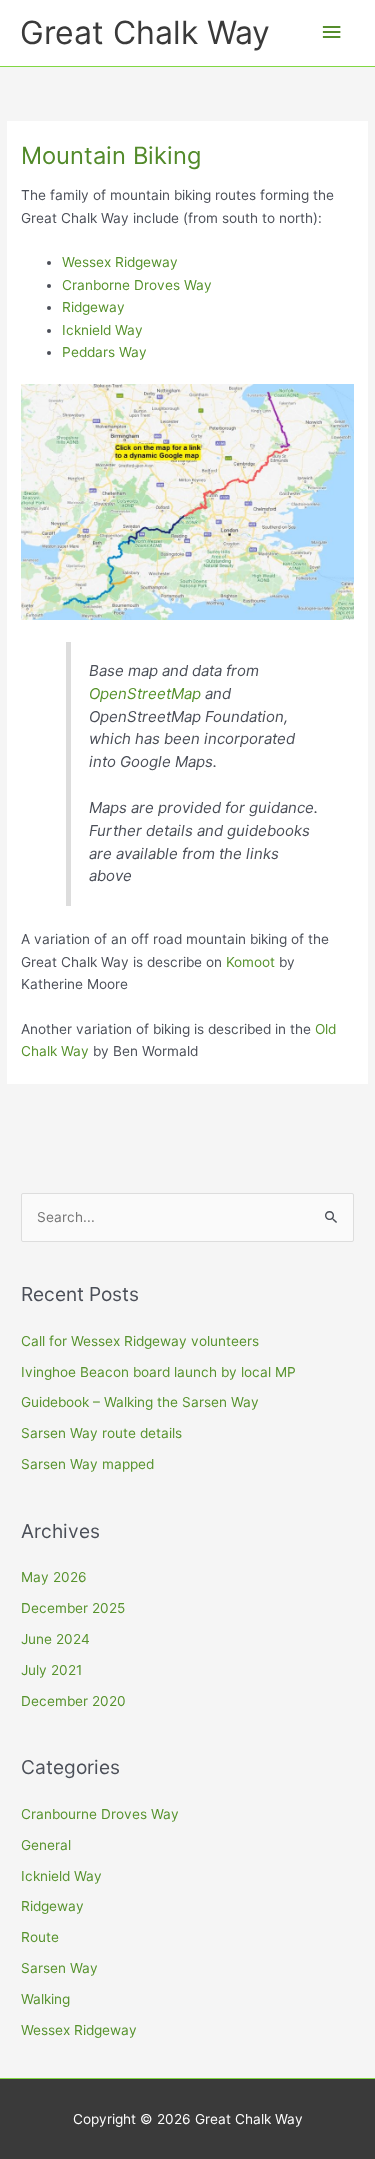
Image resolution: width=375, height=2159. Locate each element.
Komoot (250, 962)
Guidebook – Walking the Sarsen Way (140, 1402)
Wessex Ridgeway (120, 262)
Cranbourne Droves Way (100, 1814)
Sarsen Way (59, 1968)
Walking (45, 1999)
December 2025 (73, 1608)
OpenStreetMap (145, 693)
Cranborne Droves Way (137, 285)
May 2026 (54, 1577)
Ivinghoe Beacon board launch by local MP (158, 1372)
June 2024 (55, 1639)
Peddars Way (104, 352)
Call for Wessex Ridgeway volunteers (140, 1341)
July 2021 (51, 1670)
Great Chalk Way (145, 32)
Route (40, 1937)
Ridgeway (93, 307)
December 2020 (73, 1701)
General (46, 1845)
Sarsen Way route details (101, 1433)
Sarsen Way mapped (87, 1464)
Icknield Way (102, 330)
